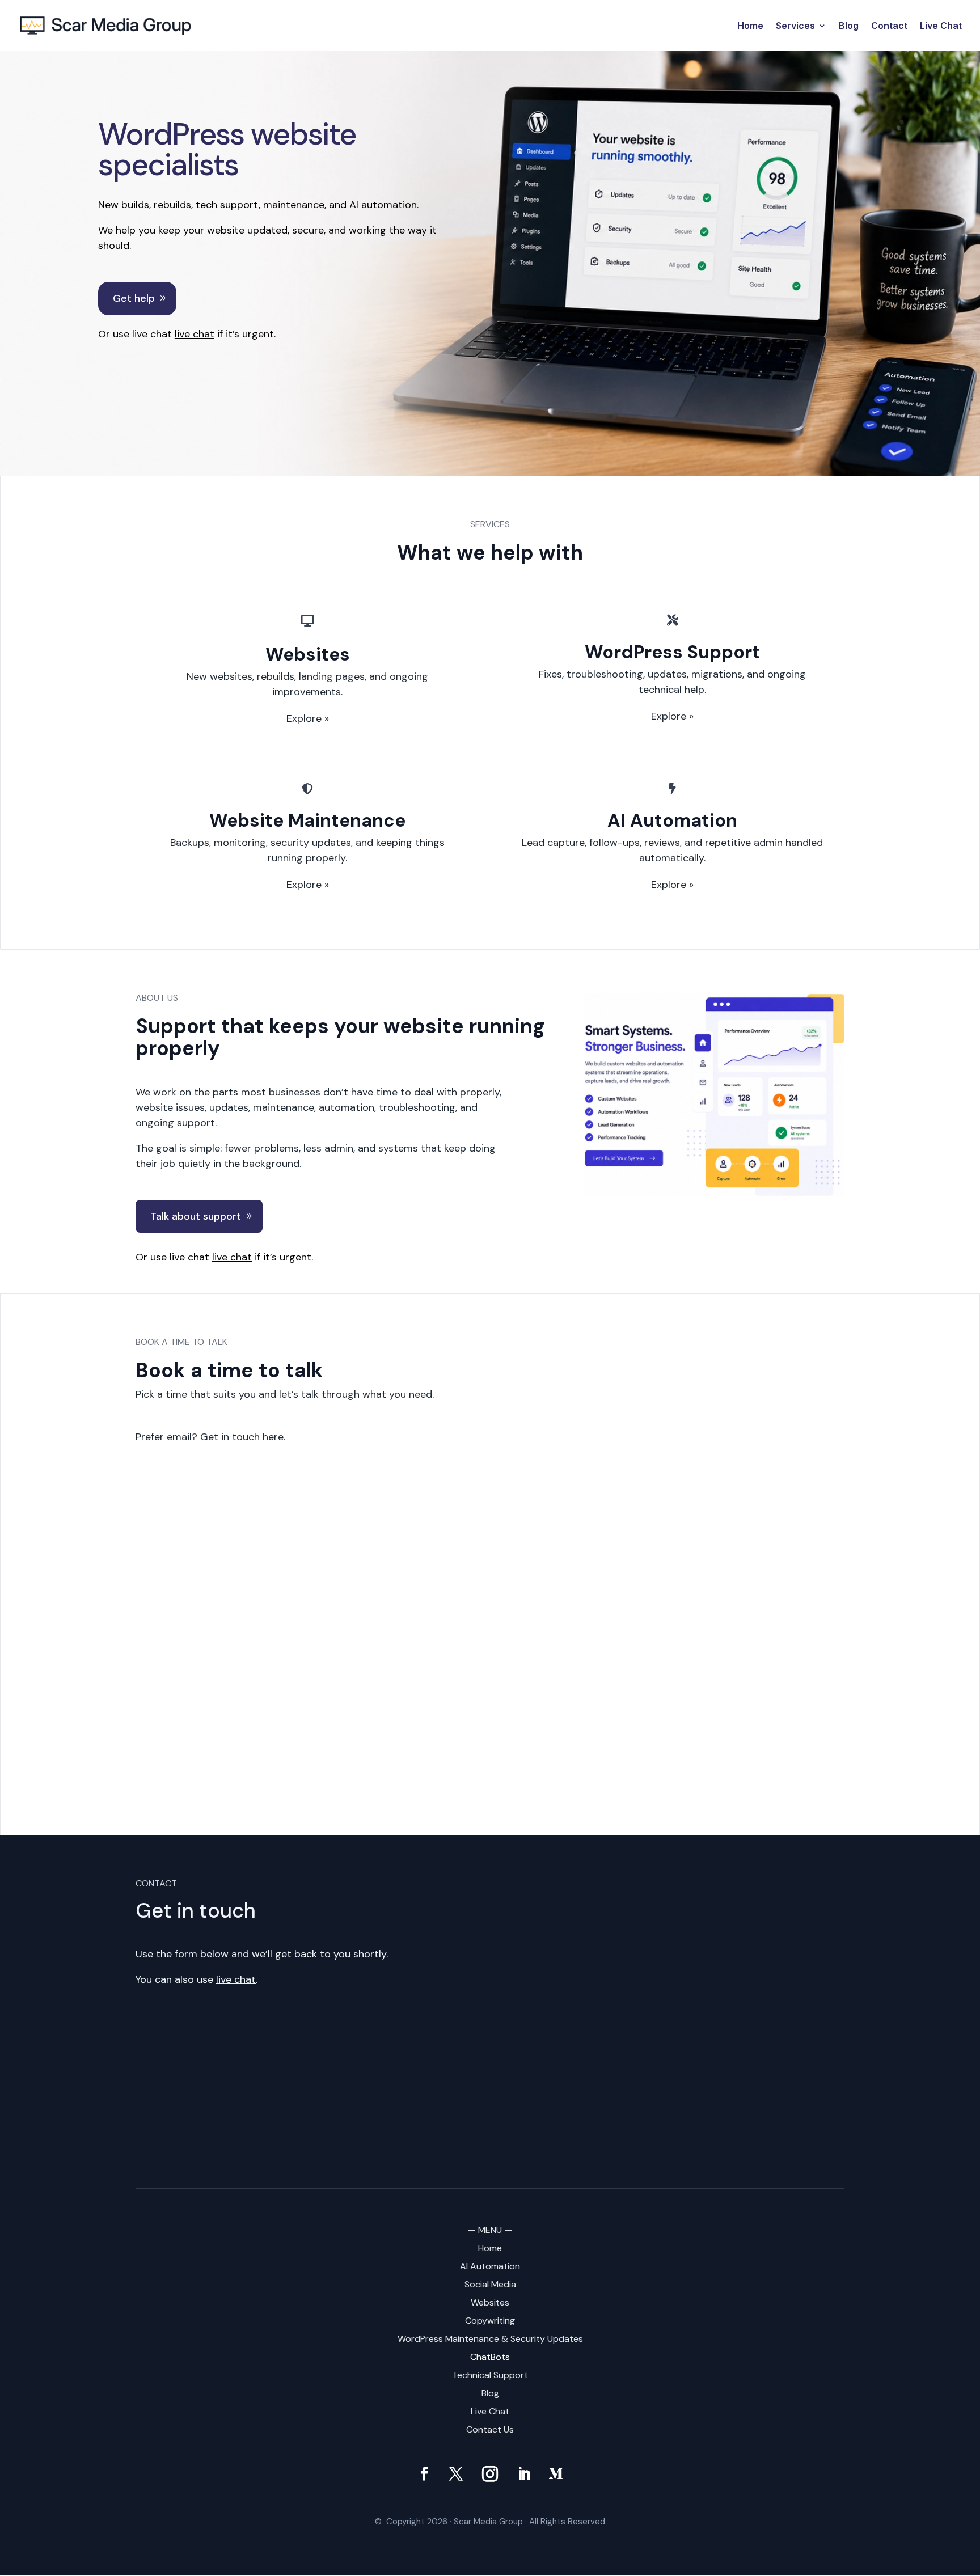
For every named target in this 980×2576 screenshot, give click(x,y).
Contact (889, 26)
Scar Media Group (488, 2522)
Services (795, 26)
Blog (849, 26)
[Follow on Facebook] (424, 2474)
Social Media (490, 2284)
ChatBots (490, 2357)
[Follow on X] (456, 2474)
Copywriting (490, 2321)
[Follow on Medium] (556, 2474)
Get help (134, 298)
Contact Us (490, 2429)
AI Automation (490, 2266)
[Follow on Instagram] (490, 2474)
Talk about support (196, 1216)
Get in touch (242, 1437)
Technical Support (490, 2375)
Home (750, 26)
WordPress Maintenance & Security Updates (490, 2339)
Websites (490, 2302)
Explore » (308, 718)
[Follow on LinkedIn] (524, 2474)
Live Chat (941, 26)
